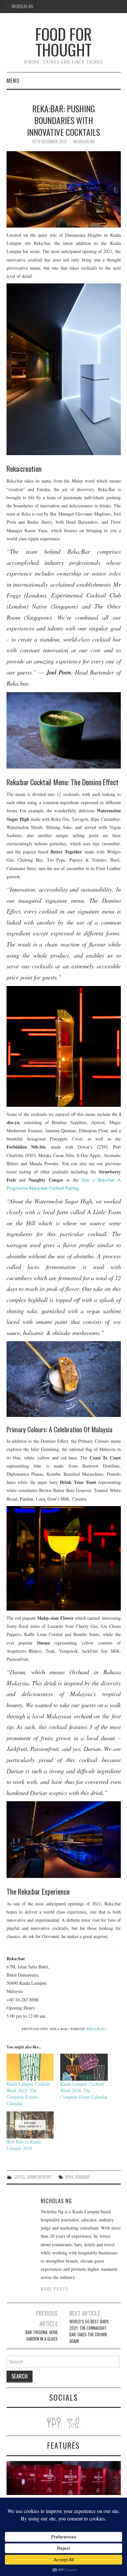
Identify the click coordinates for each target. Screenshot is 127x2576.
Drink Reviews (39, 2177)
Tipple (20, 2177)
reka (69, 2177)
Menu (13, 80)
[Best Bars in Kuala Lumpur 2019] (30, 2125)
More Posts (55, 2289)
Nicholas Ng (22, 6)
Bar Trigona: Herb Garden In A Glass (42, 2336)
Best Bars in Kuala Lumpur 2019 (24, 2145)
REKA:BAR (95, 2029)
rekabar (82, 2177)
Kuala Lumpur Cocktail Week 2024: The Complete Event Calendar (84, 2090)
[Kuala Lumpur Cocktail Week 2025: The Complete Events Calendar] (30, 2067)
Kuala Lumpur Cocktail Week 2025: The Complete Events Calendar (28, 2094)
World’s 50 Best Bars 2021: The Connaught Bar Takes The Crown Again (89, 2331)
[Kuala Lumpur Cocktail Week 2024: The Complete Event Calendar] (84, 2067)
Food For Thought (63, 42)
